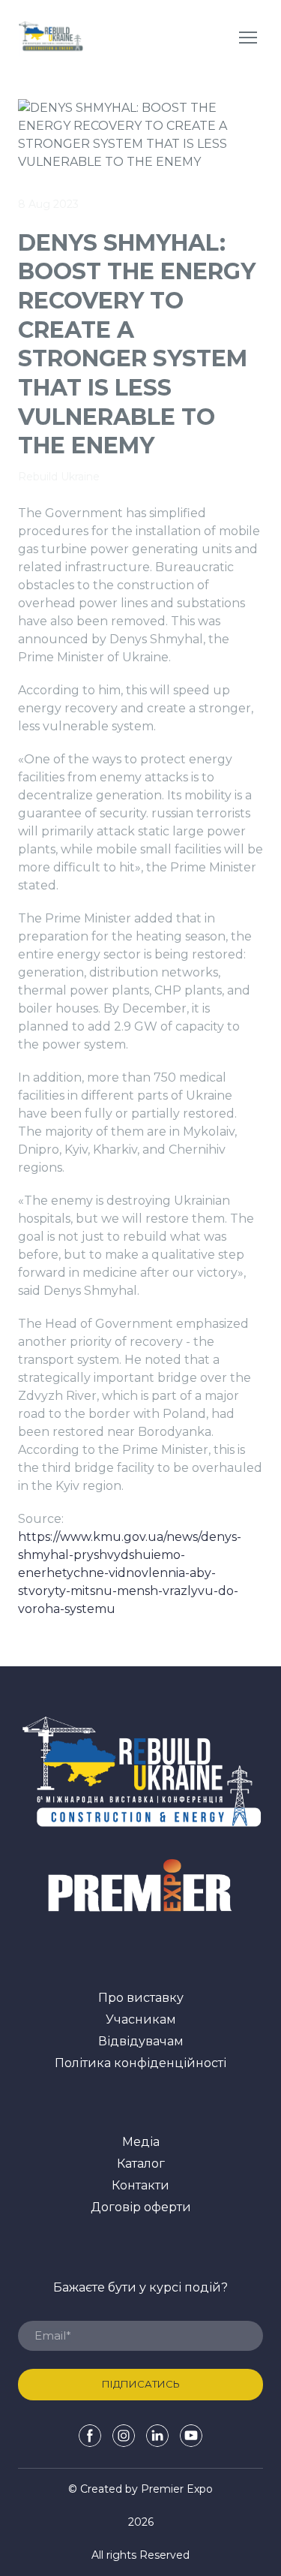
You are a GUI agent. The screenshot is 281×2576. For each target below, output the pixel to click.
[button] (90, 2436)
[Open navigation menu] (248, 38)
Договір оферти (141, 2207)
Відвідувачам (141, 2041)
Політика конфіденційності (140, 2063)
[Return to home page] (51, 38)
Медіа (141, 2142)
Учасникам (141, 2019)
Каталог (141, 2164)
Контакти (140, 2185)
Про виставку (141, 1998)
